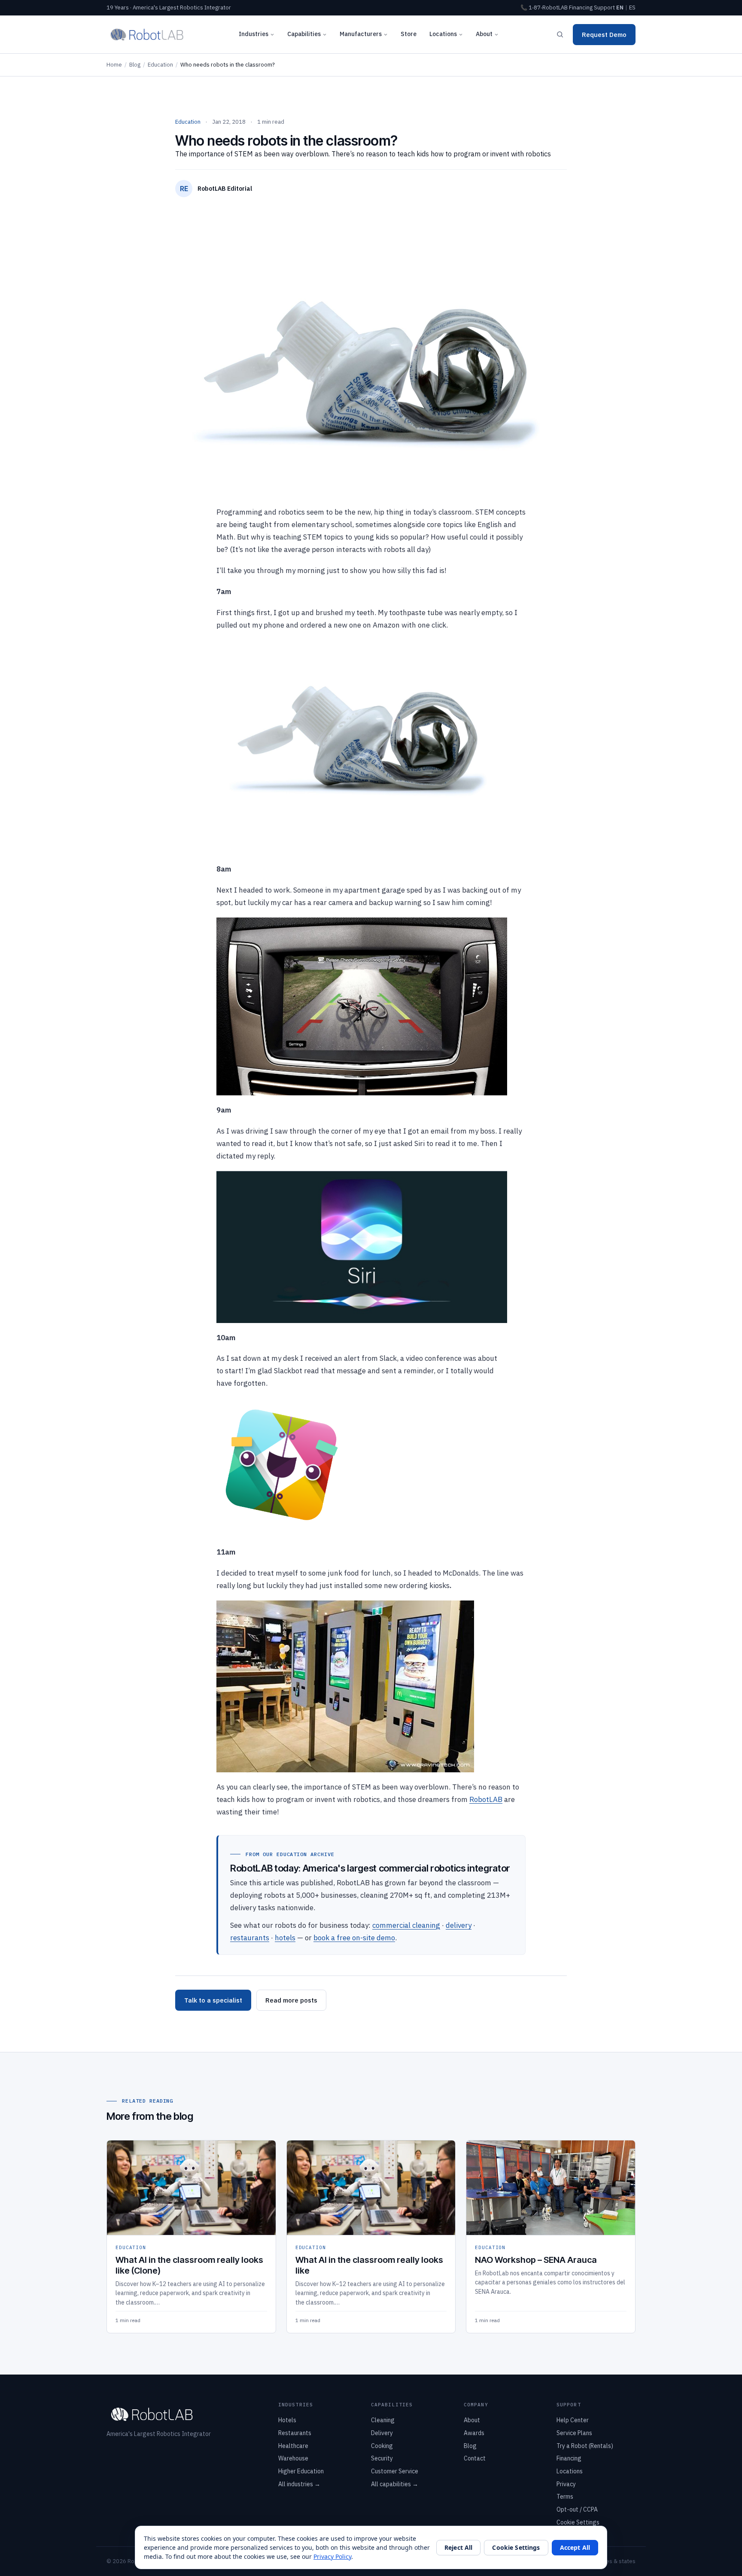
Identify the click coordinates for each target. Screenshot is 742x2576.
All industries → (299, 2484)
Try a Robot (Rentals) (585, 2446)
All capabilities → (395, 2484)
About (484, 34)
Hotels (287, 2420)
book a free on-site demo (354, 1938)
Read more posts (291, 2000)
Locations (443, 34)
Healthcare (293, 2446)
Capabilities (304, 34)
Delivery (382, 2433)
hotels (285, 1938)
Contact (475, 2458)
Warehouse (293, 2458)
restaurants (250, 1938)
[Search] (560, 34)
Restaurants (295, 2433)
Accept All (575, 2547)
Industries (254, 34)
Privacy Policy (332, 2556)
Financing (581, 8)
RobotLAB (486, 1799)
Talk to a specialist (213, 2000)
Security (382, 2458)
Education (160, 65)
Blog (135, 65)
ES (632, 8)
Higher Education (301, 2471)
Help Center (573, 2420)
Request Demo (604, 35)
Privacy (566, 2484)
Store (409, 34)
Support (604, 8)
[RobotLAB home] (147, 34)
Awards (474, 2433)
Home (114, 65)
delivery (459, 1925)
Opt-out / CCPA (577, 2509)
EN (620, 8)
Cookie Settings (578, 2522)
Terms (565, 2497)
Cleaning (383, 2420)
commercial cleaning (406, 1925)
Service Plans (574, 2433)
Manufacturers (361, 34)
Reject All (458, 2547)
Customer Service (395, 2471)
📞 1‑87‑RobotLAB (544, 8)
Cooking (382, 2446)
